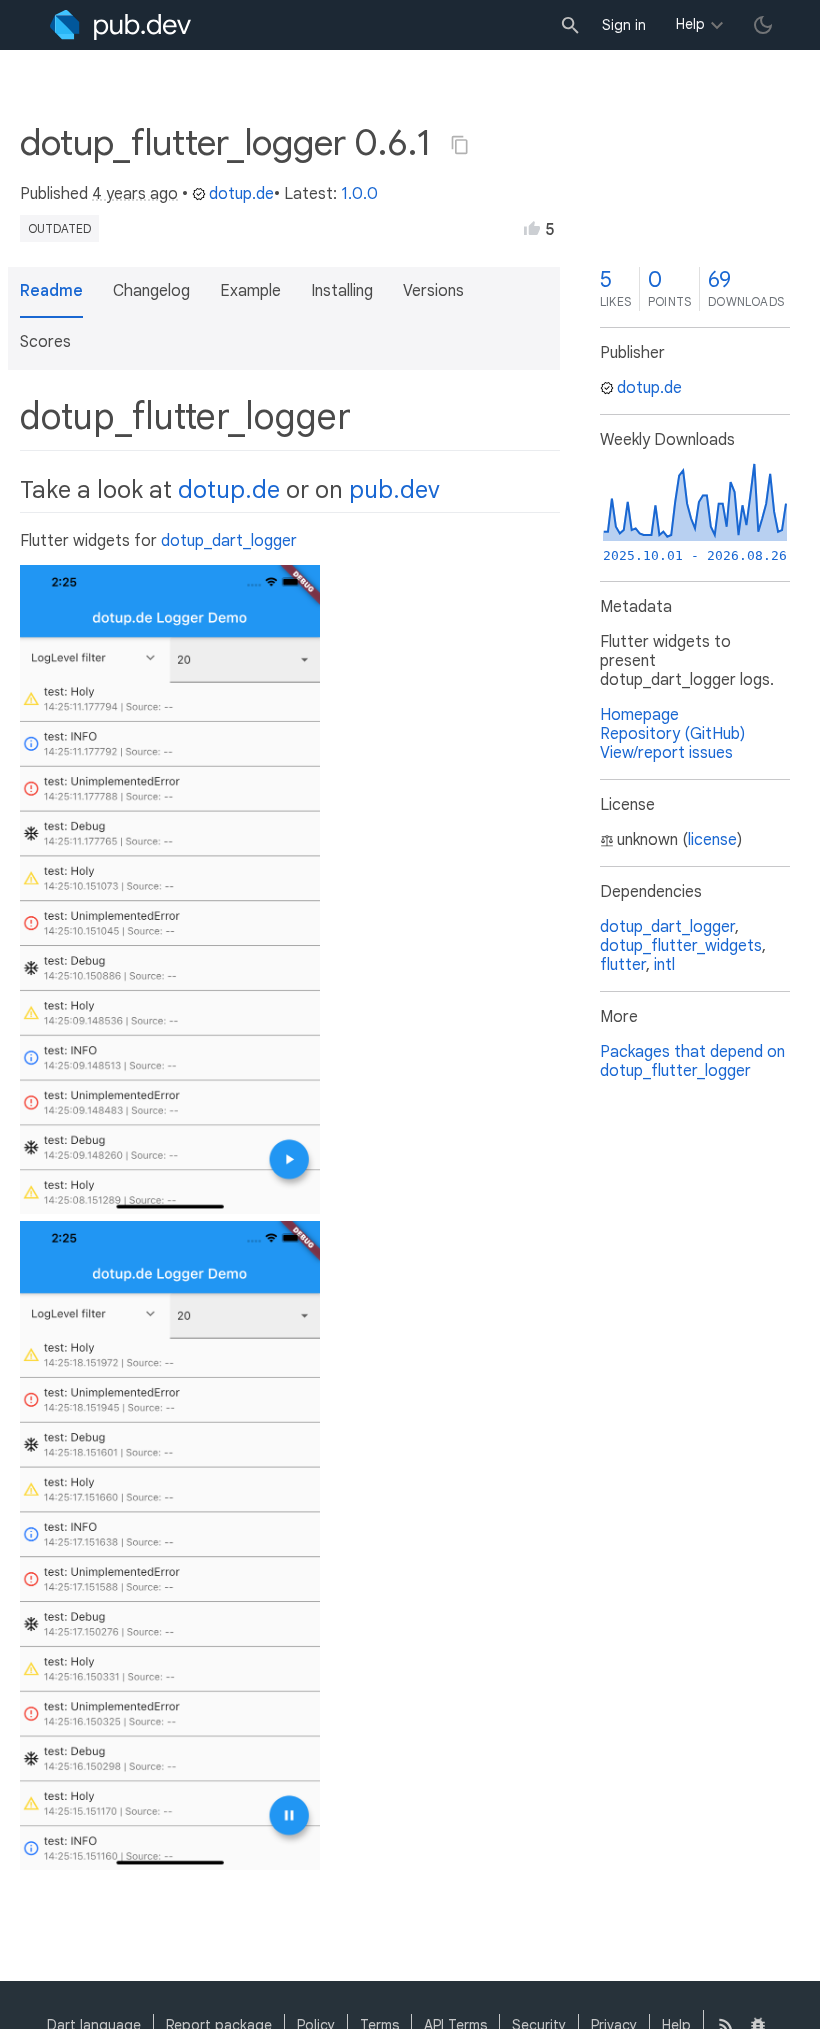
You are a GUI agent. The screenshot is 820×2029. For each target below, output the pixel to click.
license (712, 840)
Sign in (624, 25)
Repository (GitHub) (672, 734)
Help (690, 24)
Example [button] (250, 291)
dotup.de (241, 194)
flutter (623, 965)
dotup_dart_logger (229, 541)
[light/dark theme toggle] (763, 25)
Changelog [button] (151, 291)
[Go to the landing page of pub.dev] (120, 25)
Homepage (639, 715)
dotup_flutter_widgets (681, 946)
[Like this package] (532, 228)
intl (664, 965)
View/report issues (666, 753)
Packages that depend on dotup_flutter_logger (692, 1061)
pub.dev (394, 490)
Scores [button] (45, 342)
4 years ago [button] (135, 194)
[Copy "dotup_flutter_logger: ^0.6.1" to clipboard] (460, 145)
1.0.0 (359, 194)
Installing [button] (342, 291)
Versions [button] (433, 291)
